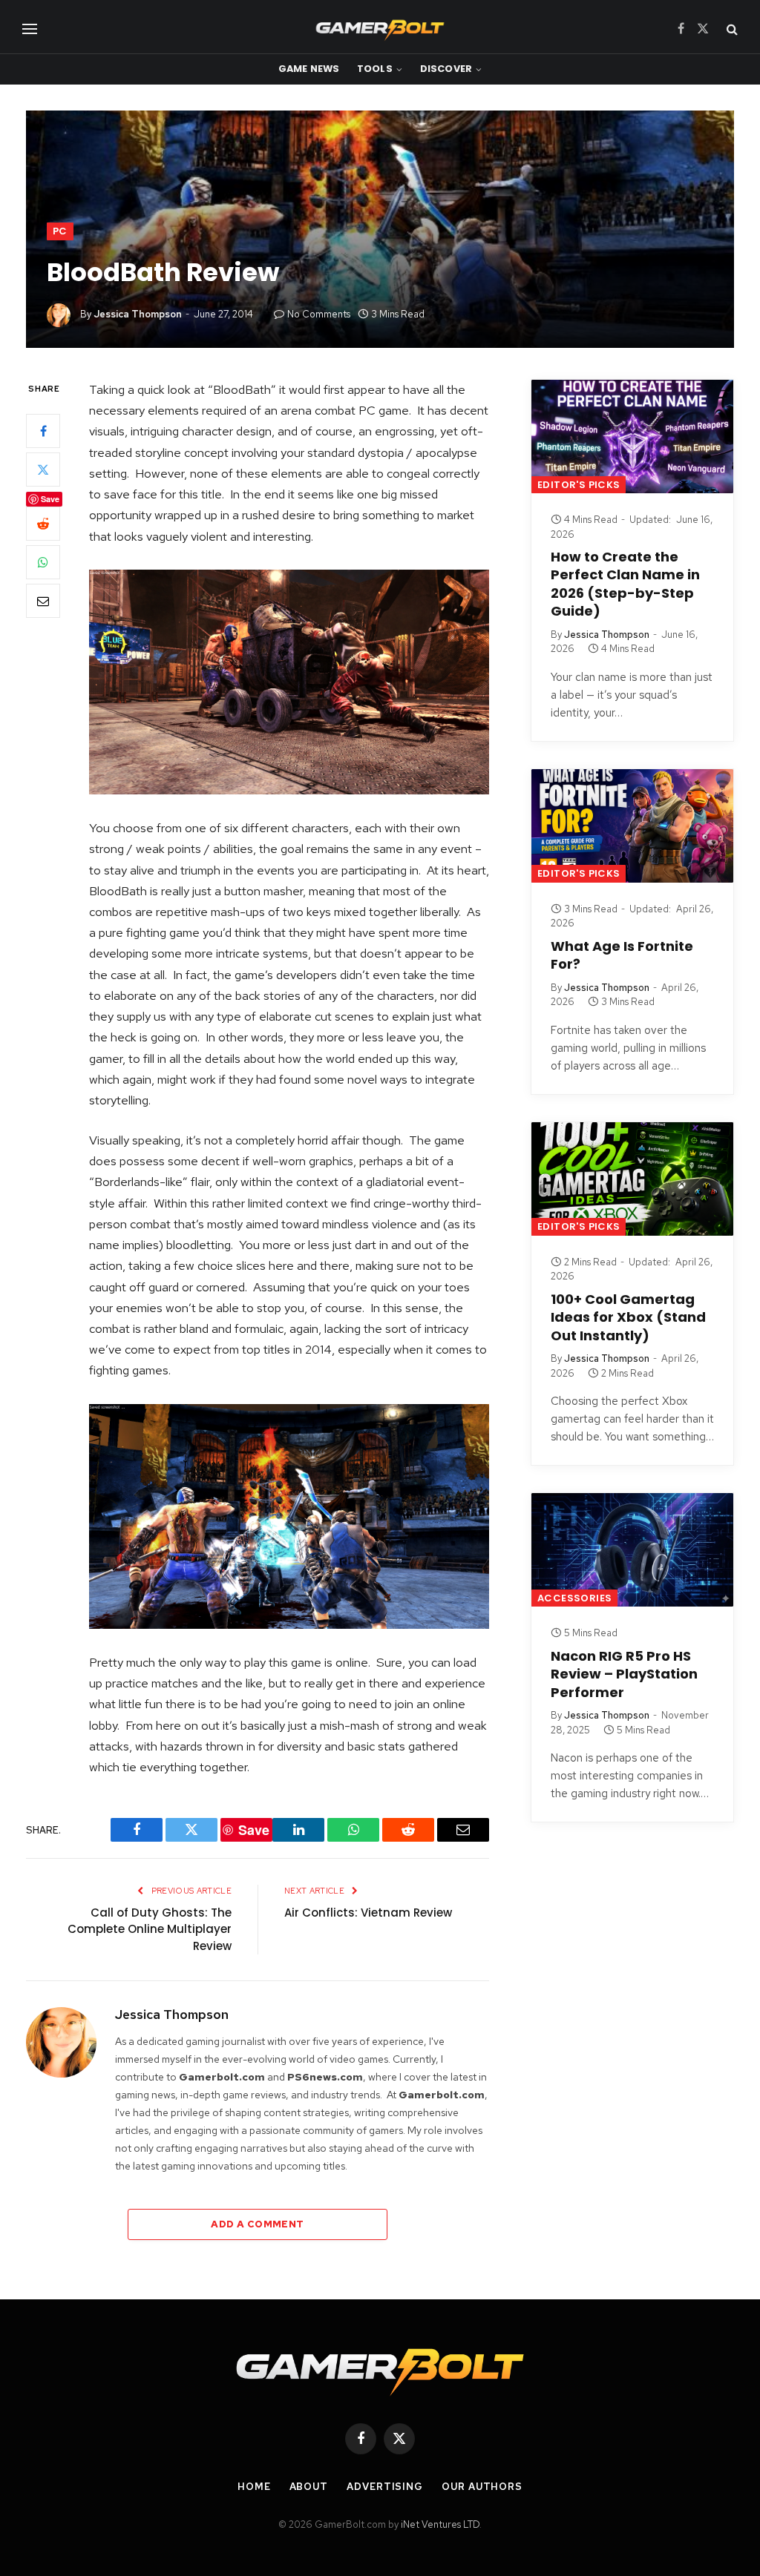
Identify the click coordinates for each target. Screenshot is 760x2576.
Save (50, 499)
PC (60, 231)
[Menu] (30, 29)
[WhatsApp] (43, 562)
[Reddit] (43, 524)
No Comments (319, 314)
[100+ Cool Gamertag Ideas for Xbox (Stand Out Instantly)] (632, 1179)
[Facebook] (43, 431)
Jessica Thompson (138, 314)
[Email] (43, 601)
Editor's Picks (579, 485)
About (309, 2487)
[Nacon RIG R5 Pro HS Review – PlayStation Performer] (632, 1550)
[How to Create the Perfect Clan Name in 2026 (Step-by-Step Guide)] (632, 437)
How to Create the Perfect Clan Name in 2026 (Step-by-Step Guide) (625, 584)
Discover (446, 69)
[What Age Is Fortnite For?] (632, 826)
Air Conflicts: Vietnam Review (368, 1913)
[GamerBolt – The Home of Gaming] (380, 29)
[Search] (731, 29)
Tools (375, 69)
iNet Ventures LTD (440, 2524)
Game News (309, 69)
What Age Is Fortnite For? (622, 955)
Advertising (385, 2487)
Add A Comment (257, 2224)
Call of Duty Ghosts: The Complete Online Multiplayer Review (150, 1929)
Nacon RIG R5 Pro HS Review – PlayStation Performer (624, 1674)
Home (254, 2487)
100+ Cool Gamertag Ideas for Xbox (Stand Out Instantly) (628, 1318)
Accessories (574, 1598)
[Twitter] (43, 470)
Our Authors (482, 2487)
